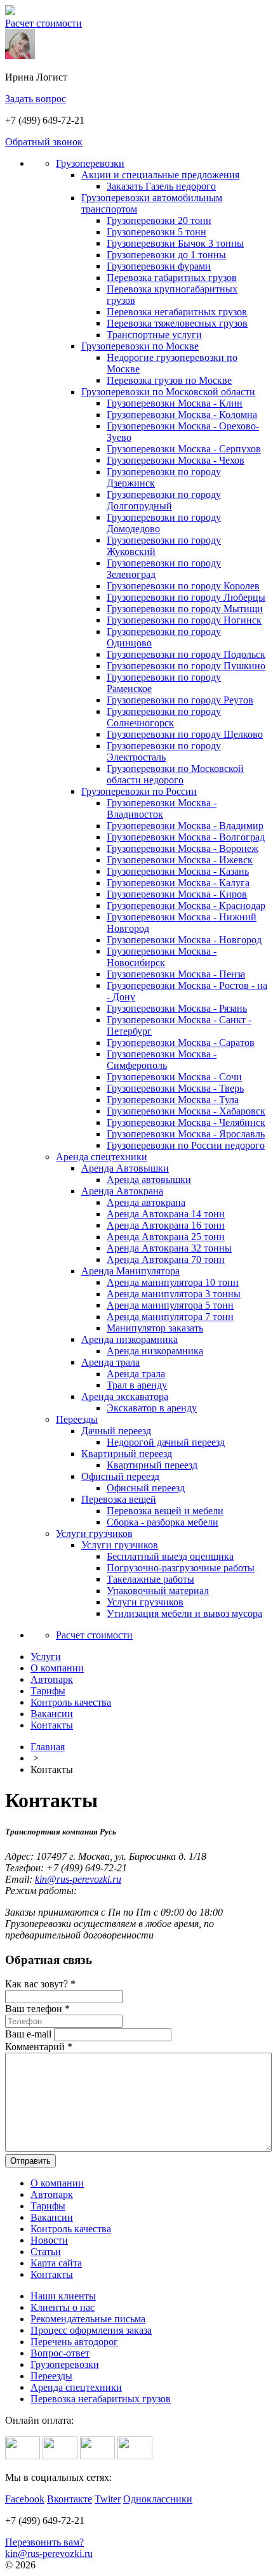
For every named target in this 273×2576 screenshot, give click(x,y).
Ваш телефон (37, 2009)
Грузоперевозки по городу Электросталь (164, 751)
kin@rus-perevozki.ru (78, 1879)
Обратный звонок (44, 142)
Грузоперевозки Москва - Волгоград (186, 837)
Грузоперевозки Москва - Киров (177, 894)
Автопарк (52, 2194)
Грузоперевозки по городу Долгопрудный (164, 500)
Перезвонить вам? (44, 2542)
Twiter (108, 2499)
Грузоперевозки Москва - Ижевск (180, 860)
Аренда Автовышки (125, 1168)
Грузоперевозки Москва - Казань (178, 871)
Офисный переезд (120, 1476)
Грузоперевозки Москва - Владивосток (162, 808)
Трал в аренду (137, 1385)
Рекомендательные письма (88, 2319)
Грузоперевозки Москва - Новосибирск (162, 957)
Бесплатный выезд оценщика (170, 1556)
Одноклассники (158, 2499)
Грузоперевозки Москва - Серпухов (184, 449)
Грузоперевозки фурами (159, 266)
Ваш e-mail (28, 2034)
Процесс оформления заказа (91, 2330)
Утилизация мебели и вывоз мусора (184, 1613)
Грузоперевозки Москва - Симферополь (162, 1060)
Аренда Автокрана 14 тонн (166, 1214)
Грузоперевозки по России (139, 791)
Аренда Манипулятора (130, 1271)
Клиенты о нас (63, 2307)
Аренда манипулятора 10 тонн (173, 1282)
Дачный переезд (116, 1431)
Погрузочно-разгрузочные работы (181, 1568)
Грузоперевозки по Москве (140, 346)
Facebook (25, 2499)
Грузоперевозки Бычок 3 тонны (175, 243)
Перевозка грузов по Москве (169, 380)
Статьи (46, 2252)
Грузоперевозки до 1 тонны (166, 255)
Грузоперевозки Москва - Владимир (185, 826)
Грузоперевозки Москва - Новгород (184, 940)
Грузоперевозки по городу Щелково (185, 734)
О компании (57, 2183)
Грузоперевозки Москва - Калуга (178, 883)
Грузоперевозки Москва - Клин (175, 403)
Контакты (52, 2274)
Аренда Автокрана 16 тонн (166, 1225)
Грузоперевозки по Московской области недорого (175, 774)
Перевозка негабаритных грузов (177, 312)
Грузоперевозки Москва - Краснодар (186, 906)
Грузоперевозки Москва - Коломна (182, 415)
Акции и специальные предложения (160, 175)
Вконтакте (70, 2499)
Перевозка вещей (119, 1499)
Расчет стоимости (43, 23)
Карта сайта (56, 2263)
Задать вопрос (36, 99)
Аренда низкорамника (130, 1339)
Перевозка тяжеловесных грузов (177, 323)
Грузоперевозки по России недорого (186, 1145)
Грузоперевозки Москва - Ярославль (186, 1134)
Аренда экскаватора (125, 1396)
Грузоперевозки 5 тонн (156, 232)
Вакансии (52, 2217)
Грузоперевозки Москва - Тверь (175, 1088)
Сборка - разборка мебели (163, 1522)
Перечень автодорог (74, 2342)
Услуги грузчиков (94, 1533)
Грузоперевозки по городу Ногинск (184, 620)
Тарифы (48, 2206)
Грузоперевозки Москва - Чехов (176, 460)
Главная (48, 1747)
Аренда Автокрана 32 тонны (169, 1248)
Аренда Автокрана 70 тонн (166, 1259)
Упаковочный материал (158, 1591)
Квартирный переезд (127, 1454)
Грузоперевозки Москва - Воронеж (183, 848)
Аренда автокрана (146, 1202)
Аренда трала (110, 1362)
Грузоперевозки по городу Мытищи (185, 609)
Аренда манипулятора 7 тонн (170, 1317)
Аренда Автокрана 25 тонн (166, 1237)
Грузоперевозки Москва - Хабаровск (186, 1111)
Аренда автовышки (149, 1180)
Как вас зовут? (40, 1984)
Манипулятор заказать (155, 1328)
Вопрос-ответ (60, 2353)
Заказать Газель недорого (161, 186)
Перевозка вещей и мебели (165, 1511)
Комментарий (39, 2047)
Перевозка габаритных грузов (172, 278)
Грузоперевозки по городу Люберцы (186, 597)
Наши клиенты (63, 2296)
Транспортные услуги (154, 335)
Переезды (77, 1419)
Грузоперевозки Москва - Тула (173, 1100)
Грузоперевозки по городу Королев (183, 586)
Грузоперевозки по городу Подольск (186, 654)
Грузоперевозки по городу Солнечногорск (164, 717)
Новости (49, 2240)
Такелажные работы (150, 1579)
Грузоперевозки (90, 163)
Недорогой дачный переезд (166, 1442)
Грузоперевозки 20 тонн (159, 220)
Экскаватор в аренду (152, 1408)
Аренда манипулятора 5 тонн (170, 1305)
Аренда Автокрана (122, 1191)
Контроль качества (71, 2229)
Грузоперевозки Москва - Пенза (176, 974)
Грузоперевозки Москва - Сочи (174, 1077)
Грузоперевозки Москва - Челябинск (186, 1122)
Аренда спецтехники (102, 1157)
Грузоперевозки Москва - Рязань (177, 1008)
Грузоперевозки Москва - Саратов (181, 1043)
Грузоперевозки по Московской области (168, 392)
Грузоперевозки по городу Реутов (180, 700)
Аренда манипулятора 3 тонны (174, 1294)
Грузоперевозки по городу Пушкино (186, 666)
